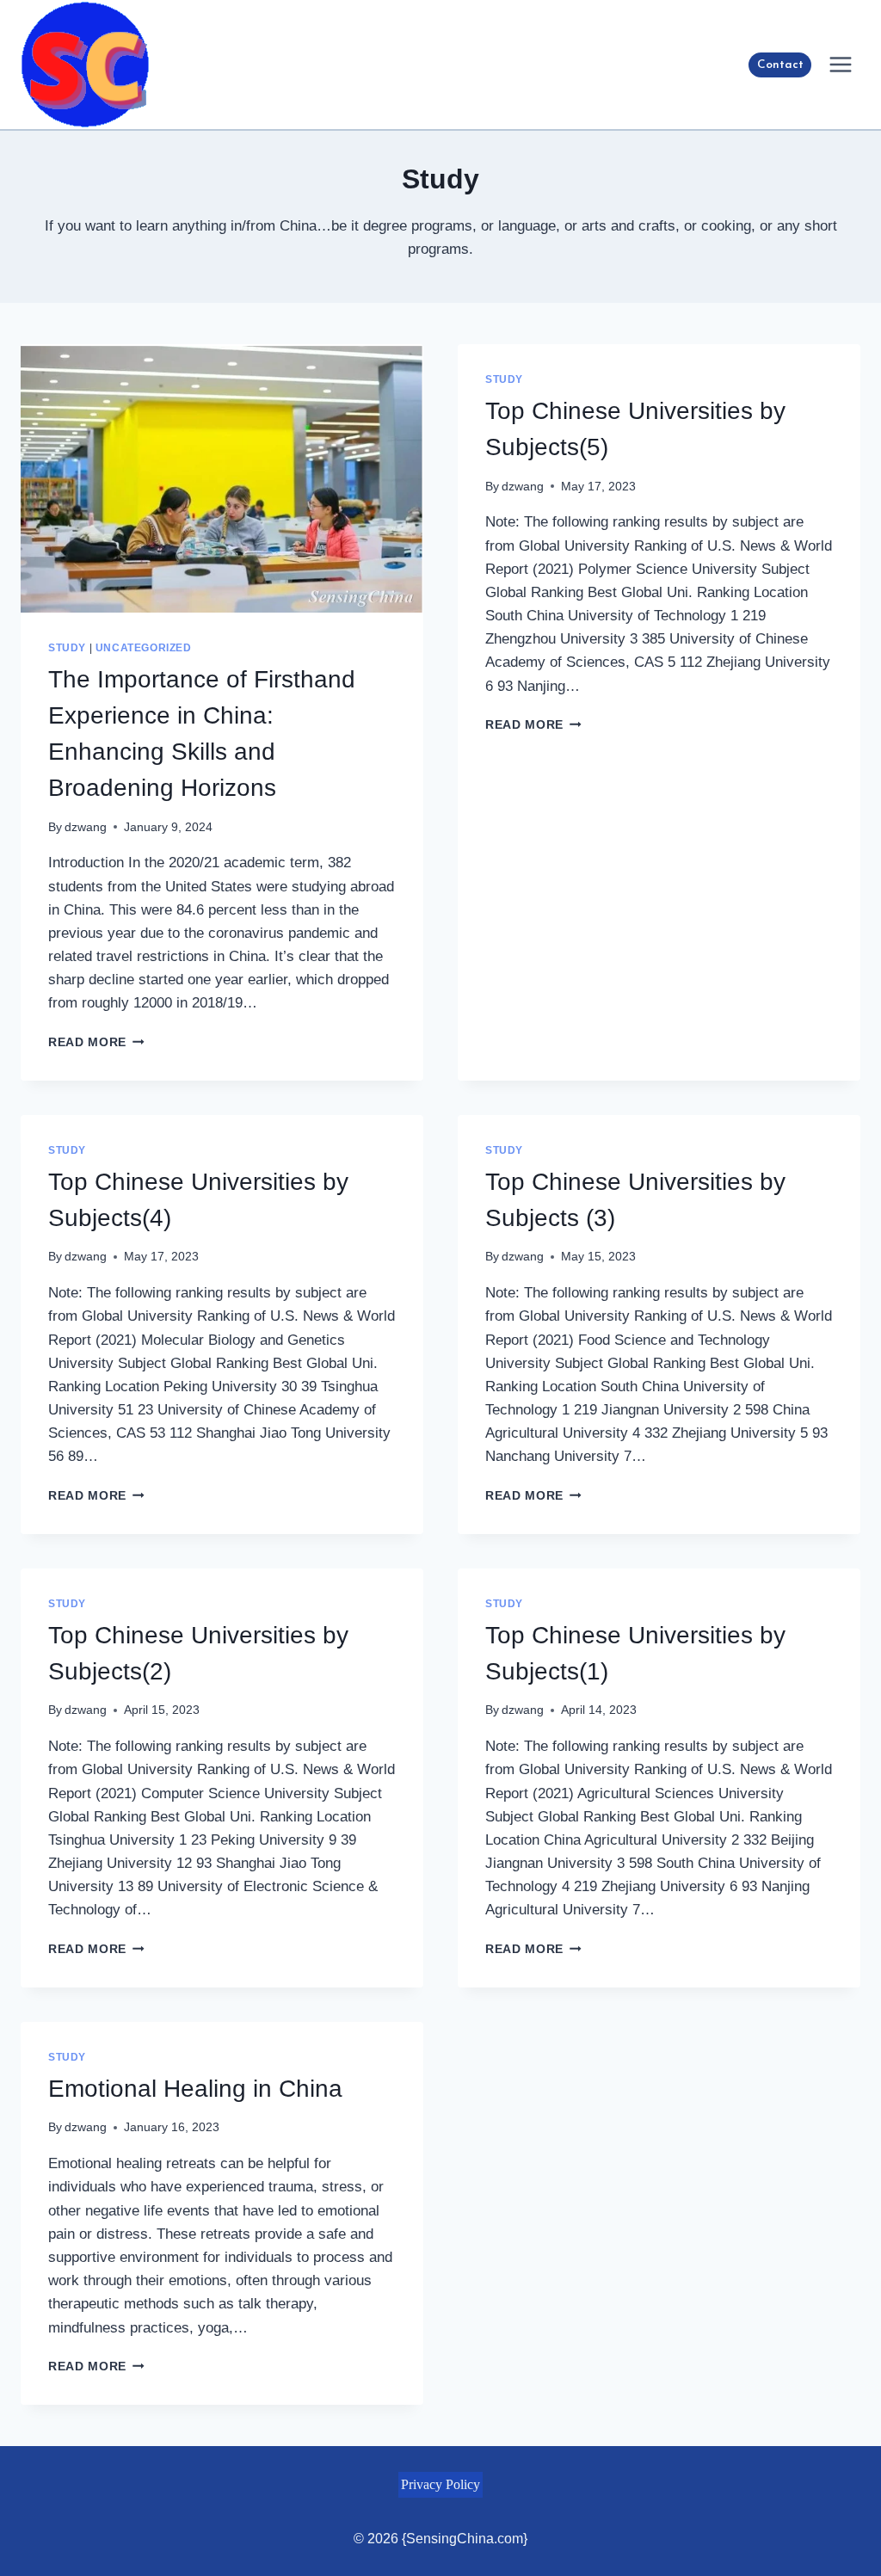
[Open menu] (840, 64)
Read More (96, 1042)
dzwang (86, 827)
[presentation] (222, 478)
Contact (780, 65)
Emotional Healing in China (195, 2089)
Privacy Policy (440, 2484)
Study (67, 648)
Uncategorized (144, 648)
